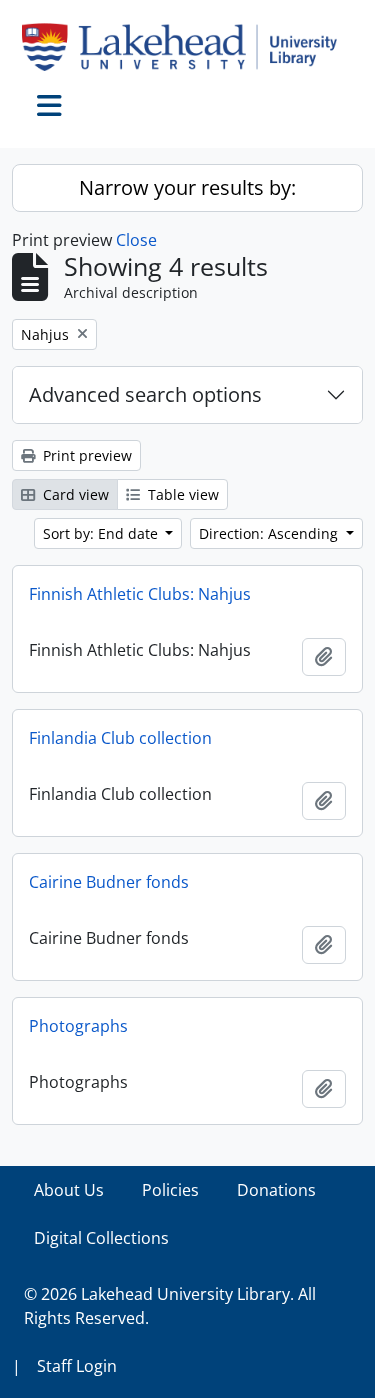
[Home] (187, 47)
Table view (181, 494)
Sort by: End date (102, 533)
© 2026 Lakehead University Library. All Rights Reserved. (170, 1306)
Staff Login (77, 1366)
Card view (74, 494)
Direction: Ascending (270, 533)
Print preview (85, 455)
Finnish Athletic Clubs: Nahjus (140, 594)
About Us (69, 1190)
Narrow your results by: (187, 187)
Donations (276, 1190)
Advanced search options (145, 394)
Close (136, 240)
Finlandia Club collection (120, 738)
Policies (170, 1190)
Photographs (78, 1026)
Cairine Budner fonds (109, 882)
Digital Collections (101, 1238)
